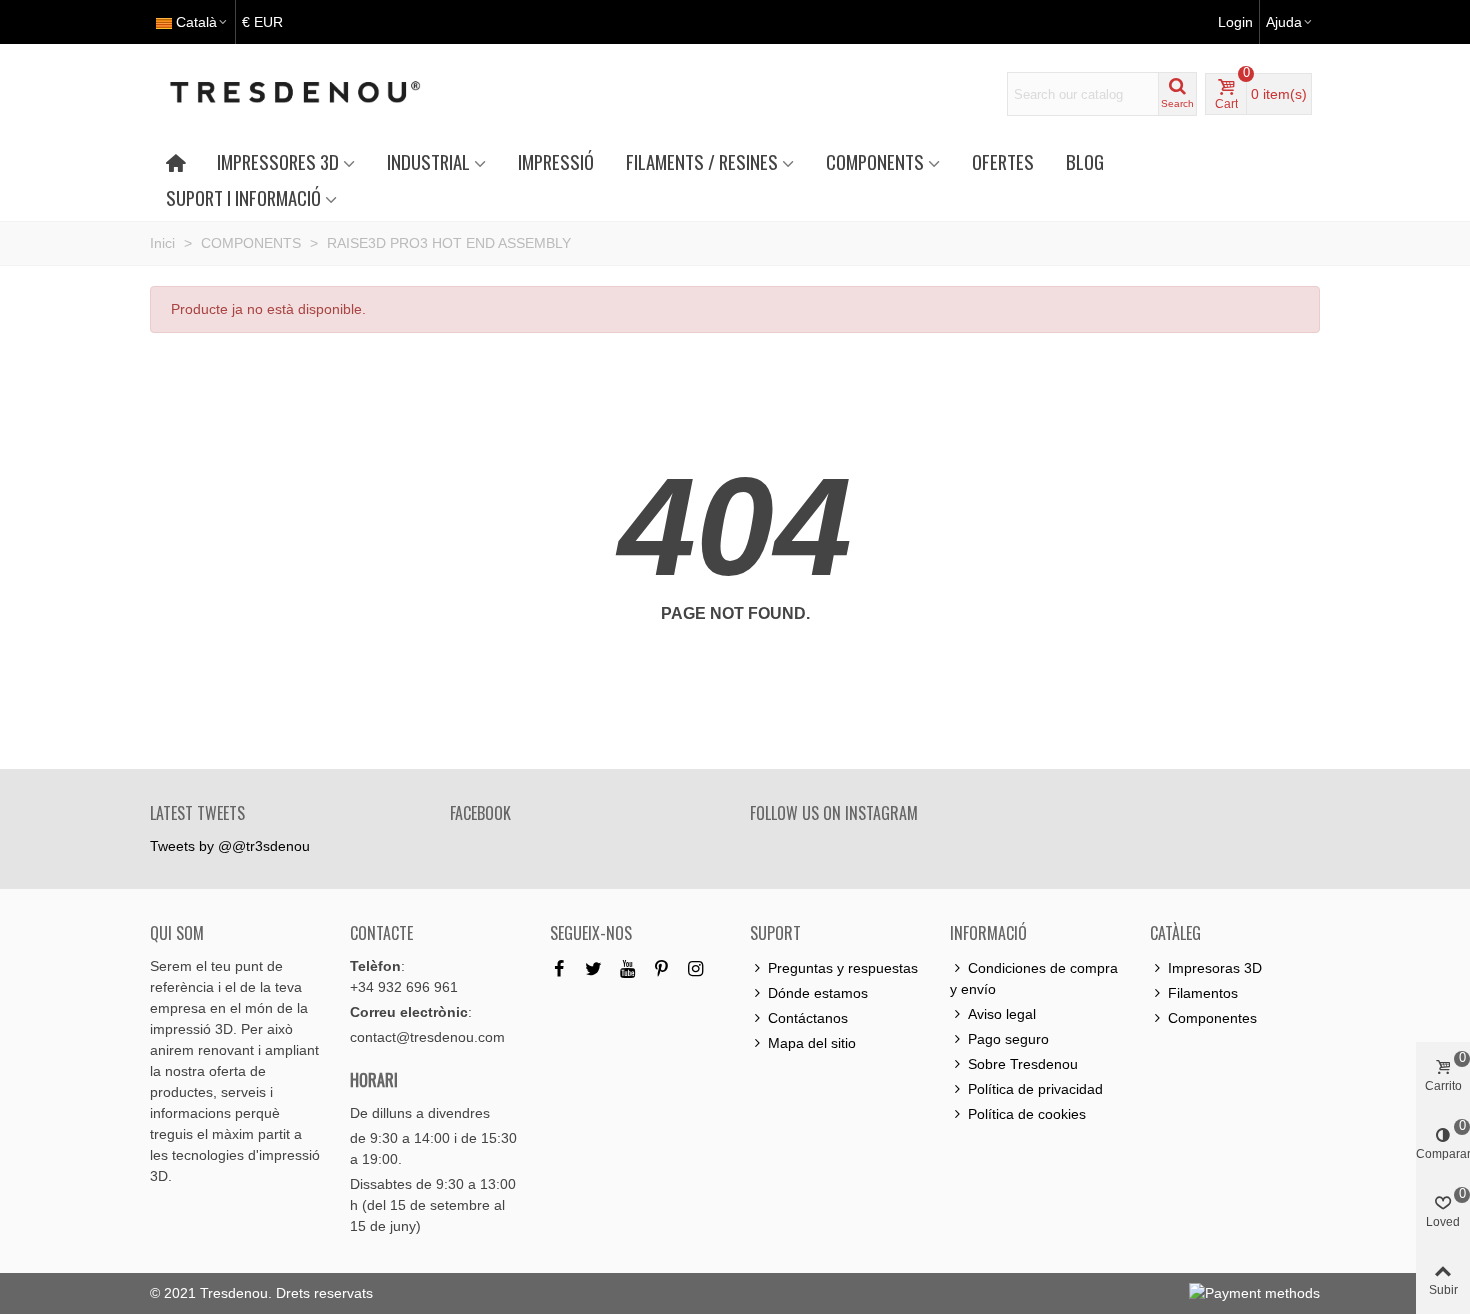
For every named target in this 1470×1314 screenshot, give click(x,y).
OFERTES (1003, 161)
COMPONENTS (875, 161)
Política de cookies (1027, 1114)
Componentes (1212, 1018)
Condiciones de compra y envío (1034, 978)
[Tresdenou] (319, 94)
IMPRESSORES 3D (278, 161)
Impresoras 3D (1215, 968)
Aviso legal (1002, 1014)
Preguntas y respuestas (843, 968)
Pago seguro (1008, 1039)
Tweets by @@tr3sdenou (230, 846)
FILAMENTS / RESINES (702, 161)
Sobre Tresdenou (1023, 1064)
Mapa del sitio (812, 1043)
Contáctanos (808, 1018)
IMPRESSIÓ (556, 161)
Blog (1085, 161)
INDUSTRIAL (428, 161)
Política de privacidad (1035, 1089)
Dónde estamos (818, 993)
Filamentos (1203, 993)
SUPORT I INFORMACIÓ (243, 197)
